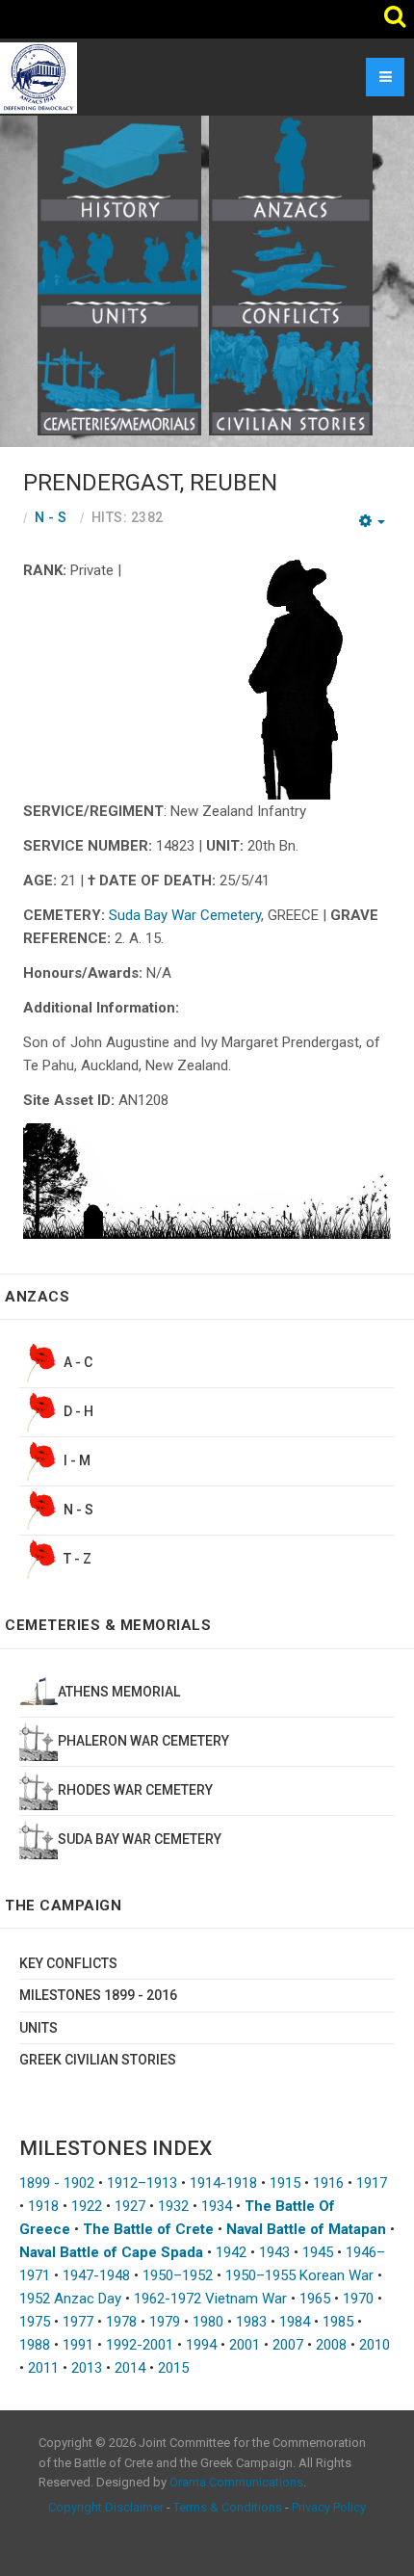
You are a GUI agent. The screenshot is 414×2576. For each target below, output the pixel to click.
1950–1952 (178, 2275)
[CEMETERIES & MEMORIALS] (119, 381)
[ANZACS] (291, 168)
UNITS (39, 2028)
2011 (43, 2368)
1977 (78, 2322)
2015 (173, 2368)
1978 (121, 2322)
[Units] (119, 275)
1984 (295, 2322)
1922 (87, 2206)
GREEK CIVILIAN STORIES (98, 2060)
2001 (245, 2345)
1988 (35, 2345)
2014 (130, 2368)
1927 (130, 2206)
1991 (78, 2345)
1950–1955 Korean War (299, 2275)
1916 (328, 2183)
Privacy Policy (329, 2507)
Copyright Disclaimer (106, 2507)
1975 (35, 2322)
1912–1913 (142, 2183)
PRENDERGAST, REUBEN (150, 483)
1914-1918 (223, 2183)
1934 (217, 2206)
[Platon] (39, 77)
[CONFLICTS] (291, 275)
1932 (173, 2206)
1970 (358, 2299)
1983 (251, 2322)
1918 (43, 2206)
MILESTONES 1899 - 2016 (98, 1995)
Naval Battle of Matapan (306, 2229)
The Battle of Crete (148, 2229)
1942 (231, 2252)
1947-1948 (96, 2275)
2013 (87, 2368)
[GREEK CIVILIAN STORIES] (291, 381)
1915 (285, 2183)
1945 (318, 2252)
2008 (331, 2345)
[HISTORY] (119, 168)
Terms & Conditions (228, 2507)
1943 (274, 2252)
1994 (201, 2345)
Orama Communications (236, 2482)
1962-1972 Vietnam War (210, 2299)
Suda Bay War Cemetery (185, 915)
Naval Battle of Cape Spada (111, 2252)
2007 (288, 2345)
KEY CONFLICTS (68, 1963)
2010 (375, 2345)
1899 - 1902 (57, 2183)
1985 (338, 2322)
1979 (165, 2322)
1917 (372, 2183)
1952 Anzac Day (70, 2299)
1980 (208, 2322)
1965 (315, 2299)
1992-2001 (140, 2345)
